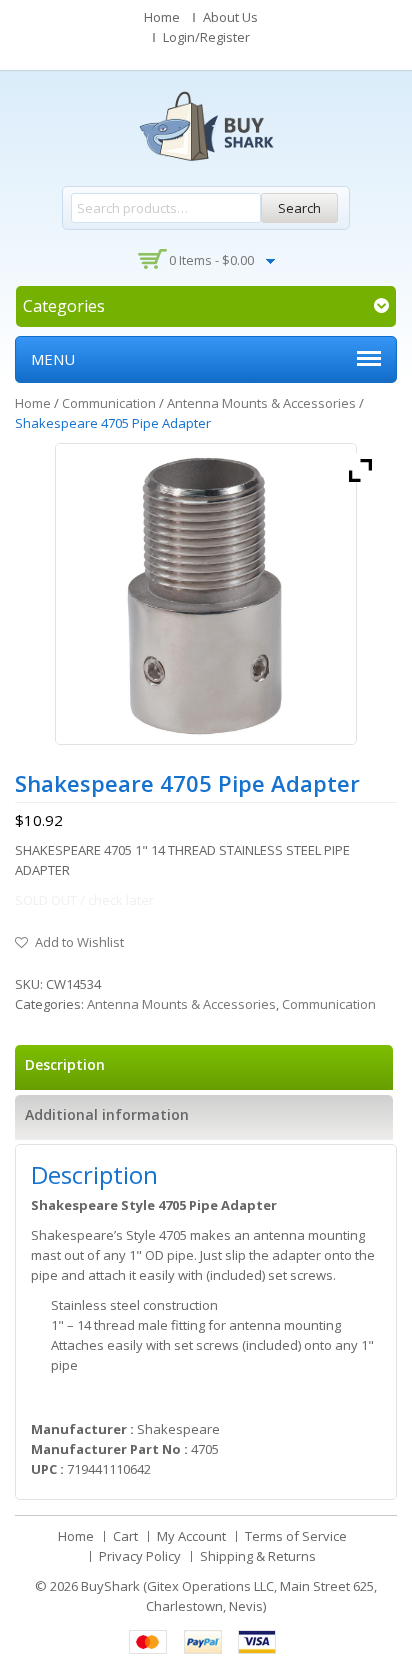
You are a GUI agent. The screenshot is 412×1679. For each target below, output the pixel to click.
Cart (125, 1536)
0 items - (211, 260)
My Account (191, 1536)
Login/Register (206, 37)
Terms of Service (296, 1536)
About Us (230, 17)
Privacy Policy (140, 1556)
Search (299, 208)
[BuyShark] (206, 126)
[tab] (204, 1067)
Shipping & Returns (258, 1556)
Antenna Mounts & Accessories (261, 403)
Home (162, 17)
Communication (109, 403)
